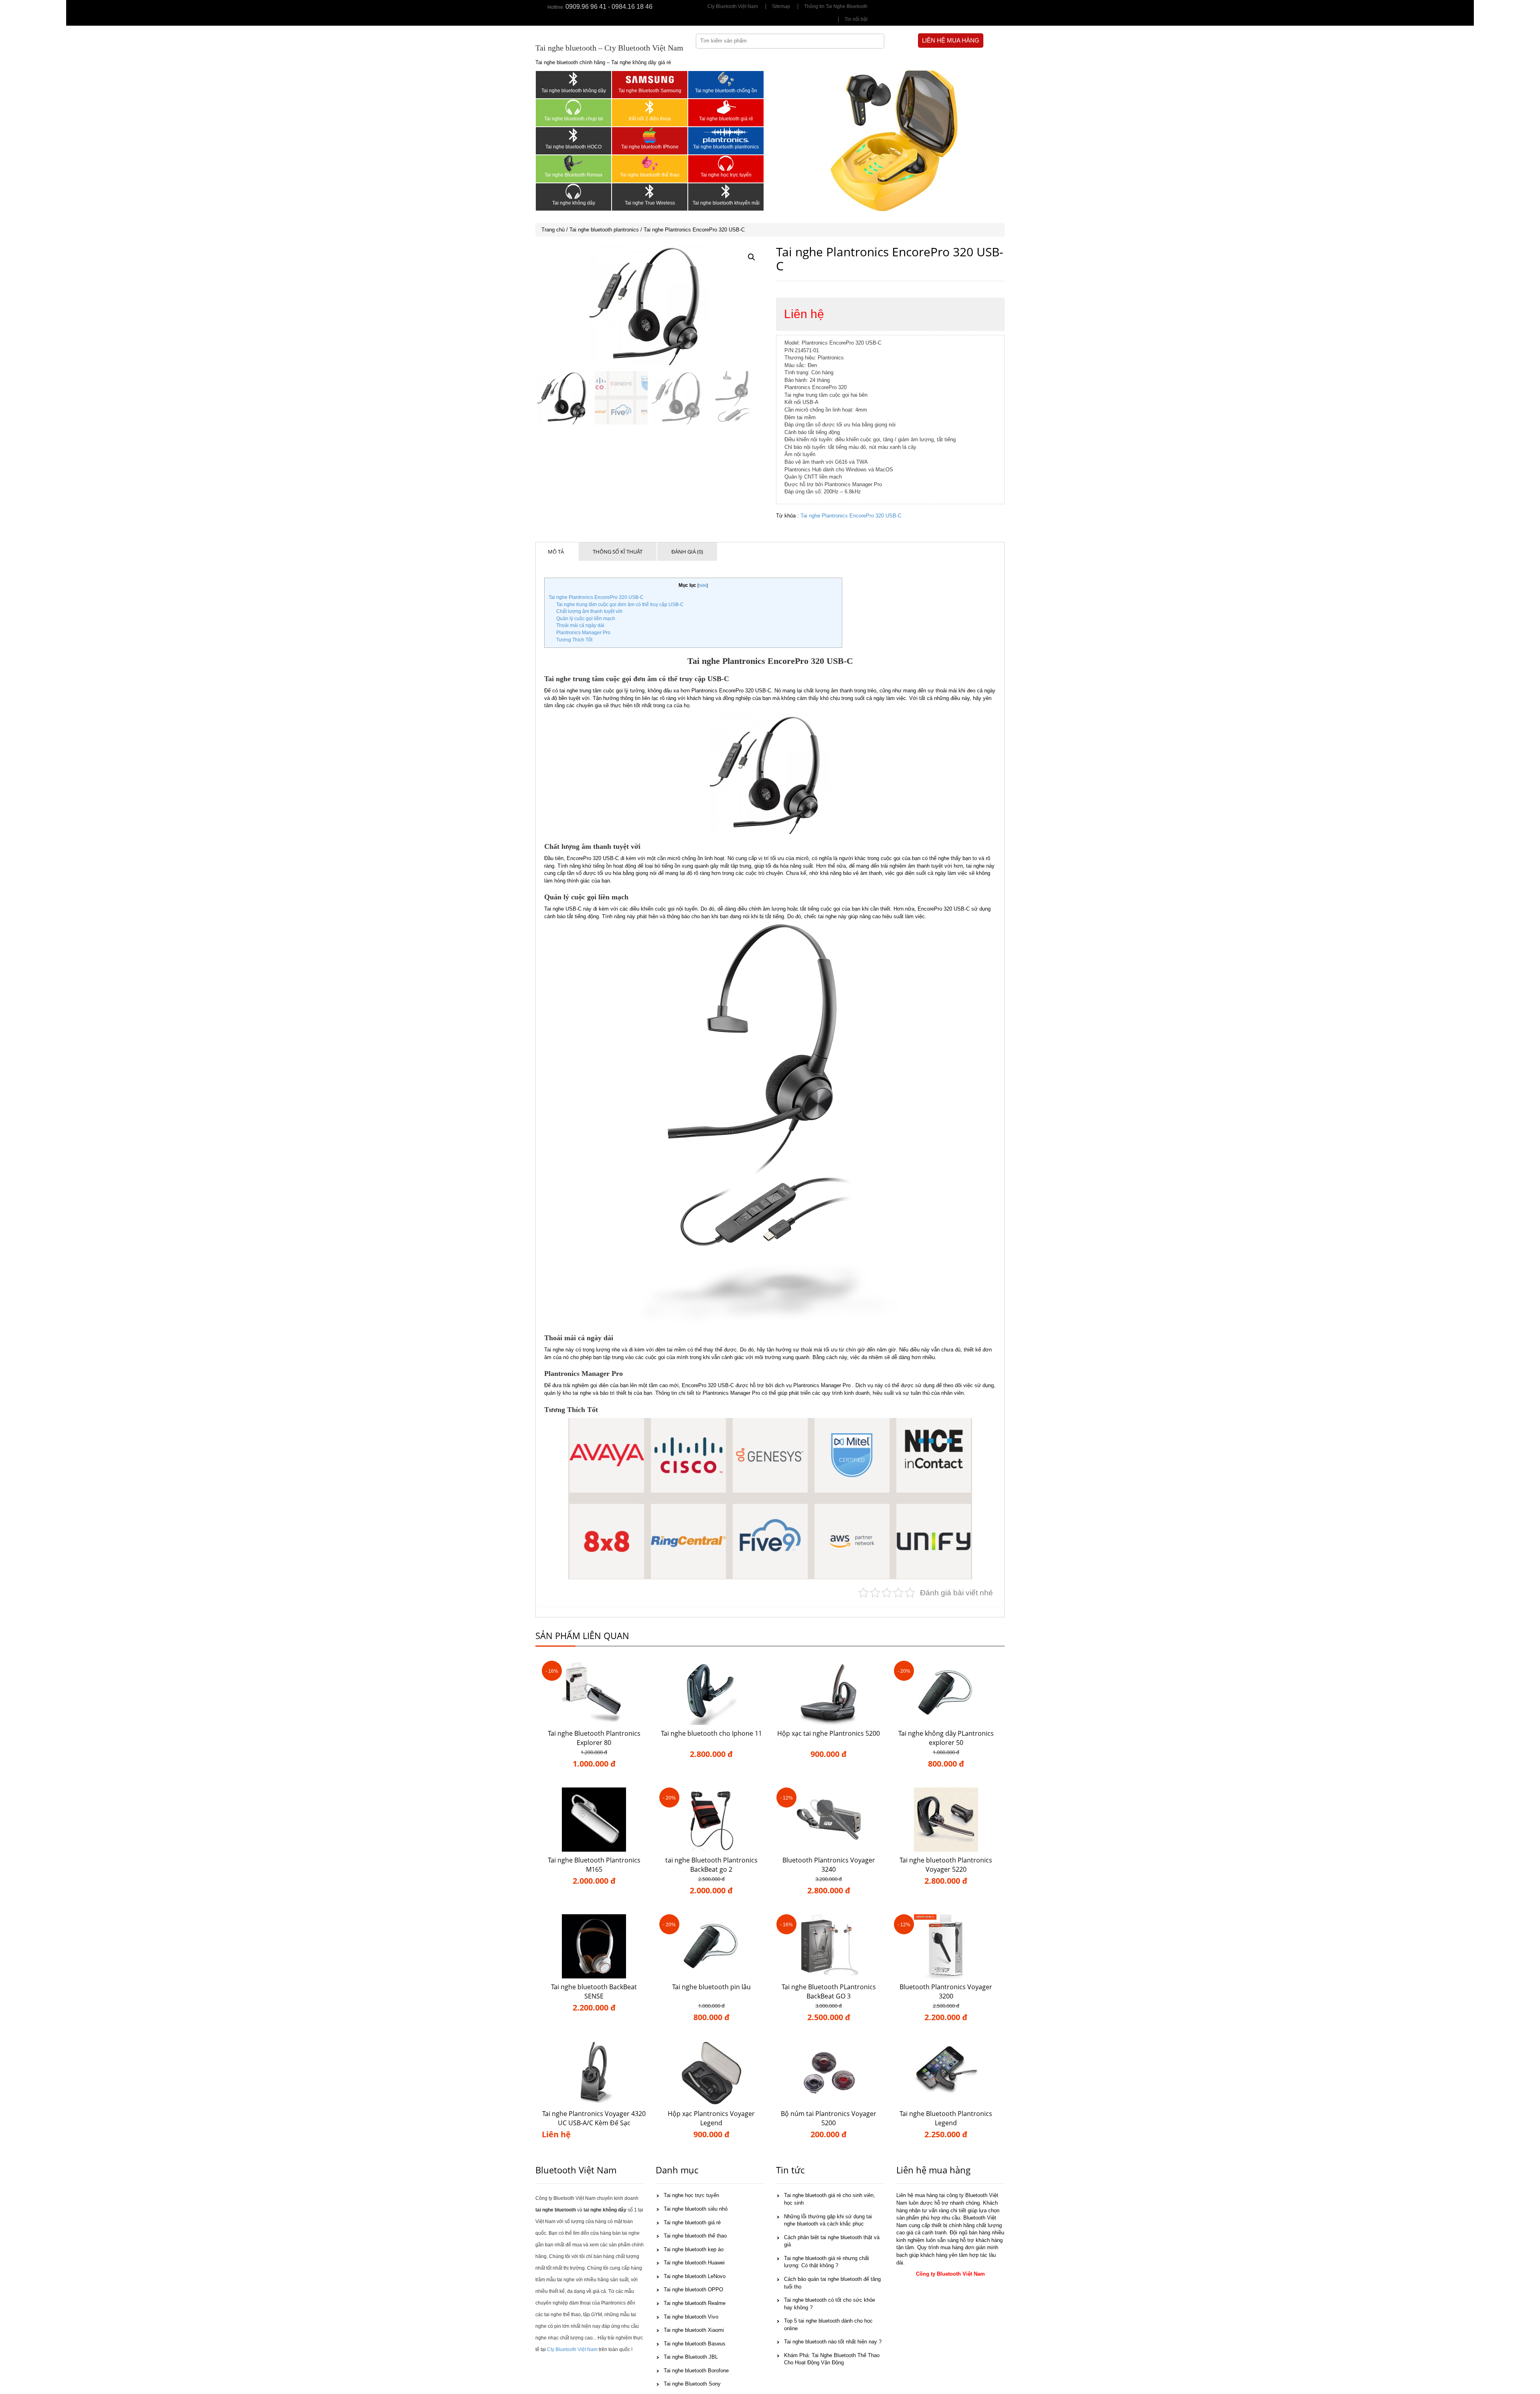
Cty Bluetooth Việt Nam (733, 6)
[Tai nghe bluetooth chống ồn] (726, 79)
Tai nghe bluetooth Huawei (694, 2263)
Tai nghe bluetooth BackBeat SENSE (594, 1991)
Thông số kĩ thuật (618, 552)
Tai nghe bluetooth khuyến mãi (726, 203)
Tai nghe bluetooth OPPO (693, 2290)
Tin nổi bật (856, 19)
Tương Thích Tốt (574, 640)
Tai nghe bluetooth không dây (574, 91)
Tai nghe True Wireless (650, 203)
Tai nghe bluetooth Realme (695, 2303)
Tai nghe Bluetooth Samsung (650, 91)
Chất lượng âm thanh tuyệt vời (589, 611)
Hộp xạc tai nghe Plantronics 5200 (829, 1733)
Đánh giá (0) (687, 552)
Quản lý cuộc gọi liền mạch (586, 619)
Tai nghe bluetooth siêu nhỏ (696, 2209)
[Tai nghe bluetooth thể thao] (650, 163)
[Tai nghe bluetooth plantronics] (726, 135)
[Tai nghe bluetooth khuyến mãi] (726, 191)
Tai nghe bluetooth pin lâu (711, 1987)
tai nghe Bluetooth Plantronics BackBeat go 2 (711, 1865)
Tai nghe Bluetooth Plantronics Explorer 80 (594, 1738)
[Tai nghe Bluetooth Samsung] (650, 79)
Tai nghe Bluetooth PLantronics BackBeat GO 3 (829, 1991)
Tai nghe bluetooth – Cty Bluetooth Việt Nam (609, 48)
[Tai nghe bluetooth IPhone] (650, 135)
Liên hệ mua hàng (951, 40)
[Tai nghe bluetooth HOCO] (573, 135)
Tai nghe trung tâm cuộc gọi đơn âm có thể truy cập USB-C (620, 605)
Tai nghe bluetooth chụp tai (574, 119)
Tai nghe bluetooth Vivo (691, 2317)
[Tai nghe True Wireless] (650, 191)
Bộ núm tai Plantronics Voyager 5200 (829, 2118)
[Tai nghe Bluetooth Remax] (573, 163)
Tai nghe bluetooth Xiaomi (694, 2330)
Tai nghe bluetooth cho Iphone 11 (711, 1733)
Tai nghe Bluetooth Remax (573, 175)
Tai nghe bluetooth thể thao (650, 175)
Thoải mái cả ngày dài (580, 625)
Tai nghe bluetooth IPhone (650, 147)
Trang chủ (553, 230)
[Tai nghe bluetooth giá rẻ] (726, 107)
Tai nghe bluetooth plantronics (726, 147)
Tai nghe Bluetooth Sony (692, 2384)
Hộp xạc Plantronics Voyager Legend (711, 2118)
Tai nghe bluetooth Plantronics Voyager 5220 (946, 1865)
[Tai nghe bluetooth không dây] (573, 79)
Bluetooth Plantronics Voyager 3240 (829, 1865)
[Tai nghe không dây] (573, 191)
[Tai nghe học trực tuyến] (726, 163)
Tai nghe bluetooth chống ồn (726, 91)
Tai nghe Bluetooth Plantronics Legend (946, 2118)
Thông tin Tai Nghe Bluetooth (836, 6)
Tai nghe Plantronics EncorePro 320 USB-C (851, 516)
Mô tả (556, 552)
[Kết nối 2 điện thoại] (650, 107)
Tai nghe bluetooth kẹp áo (694, 2249)
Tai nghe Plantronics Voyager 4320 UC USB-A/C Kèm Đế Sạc (594, 2118)
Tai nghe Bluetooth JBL (691, 2357)
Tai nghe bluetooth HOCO (573, 147)
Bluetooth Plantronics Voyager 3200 (946, 1991)
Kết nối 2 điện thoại (650, 119)
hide (703, 585)
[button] (752, 257)
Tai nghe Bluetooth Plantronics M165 (594, 1865)
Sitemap (781, 6)
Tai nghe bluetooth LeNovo (695, 2276)
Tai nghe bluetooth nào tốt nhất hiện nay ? (833, 2342)
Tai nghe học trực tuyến (726, 175)
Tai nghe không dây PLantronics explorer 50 (946, 1738)
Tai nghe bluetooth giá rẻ (726, 119)
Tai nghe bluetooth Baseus (695, 2344)
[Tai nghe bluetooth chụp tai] (573, 107)
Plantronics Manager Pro (583, 633)
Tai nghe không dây (574, 203)
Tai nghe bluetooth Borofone (696, 2371)
